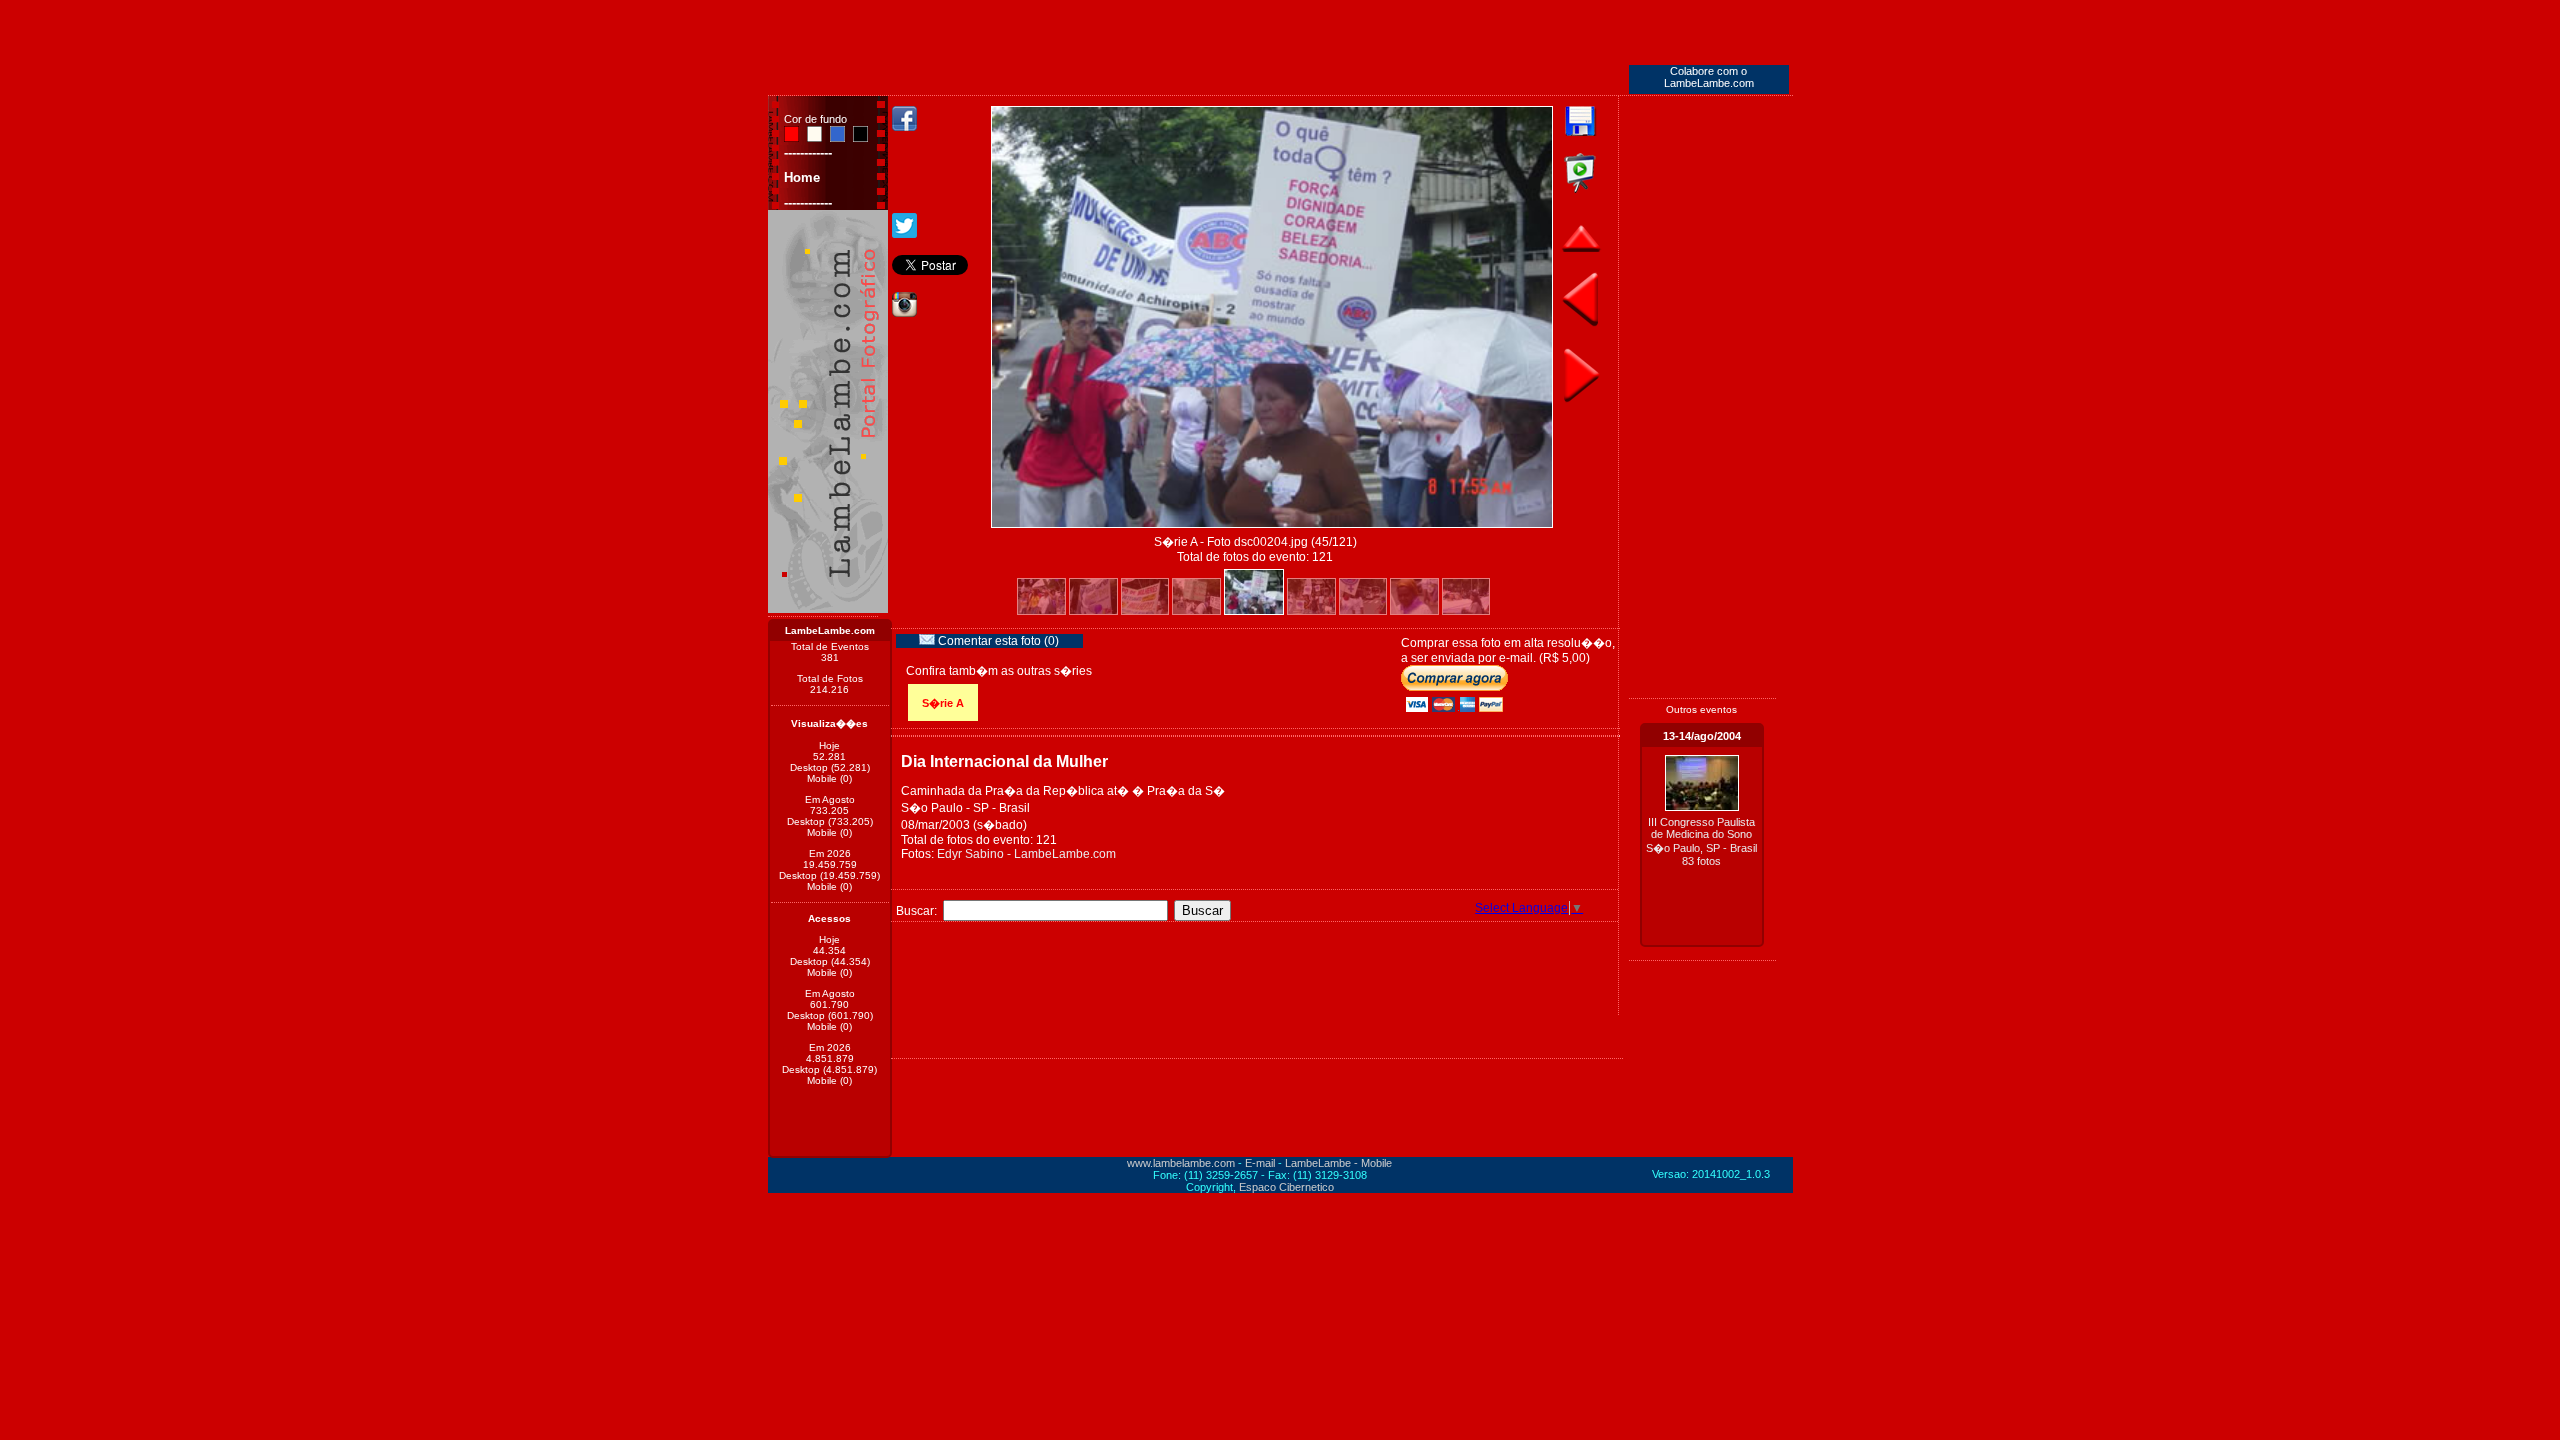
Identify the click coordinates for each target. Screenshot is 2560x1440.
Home (802, 177)
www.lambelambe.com (1181, 1163)
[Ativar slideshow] (1580, 189)
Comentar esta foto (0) (997, 641)
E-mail (1260, 1163)
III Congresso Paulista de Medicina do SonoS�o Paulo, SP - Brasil (1701, 841)
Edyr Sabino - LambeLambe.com (1026, 854)
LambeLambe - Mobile (1338, 1163)
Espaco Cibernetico (1286, 1187)
